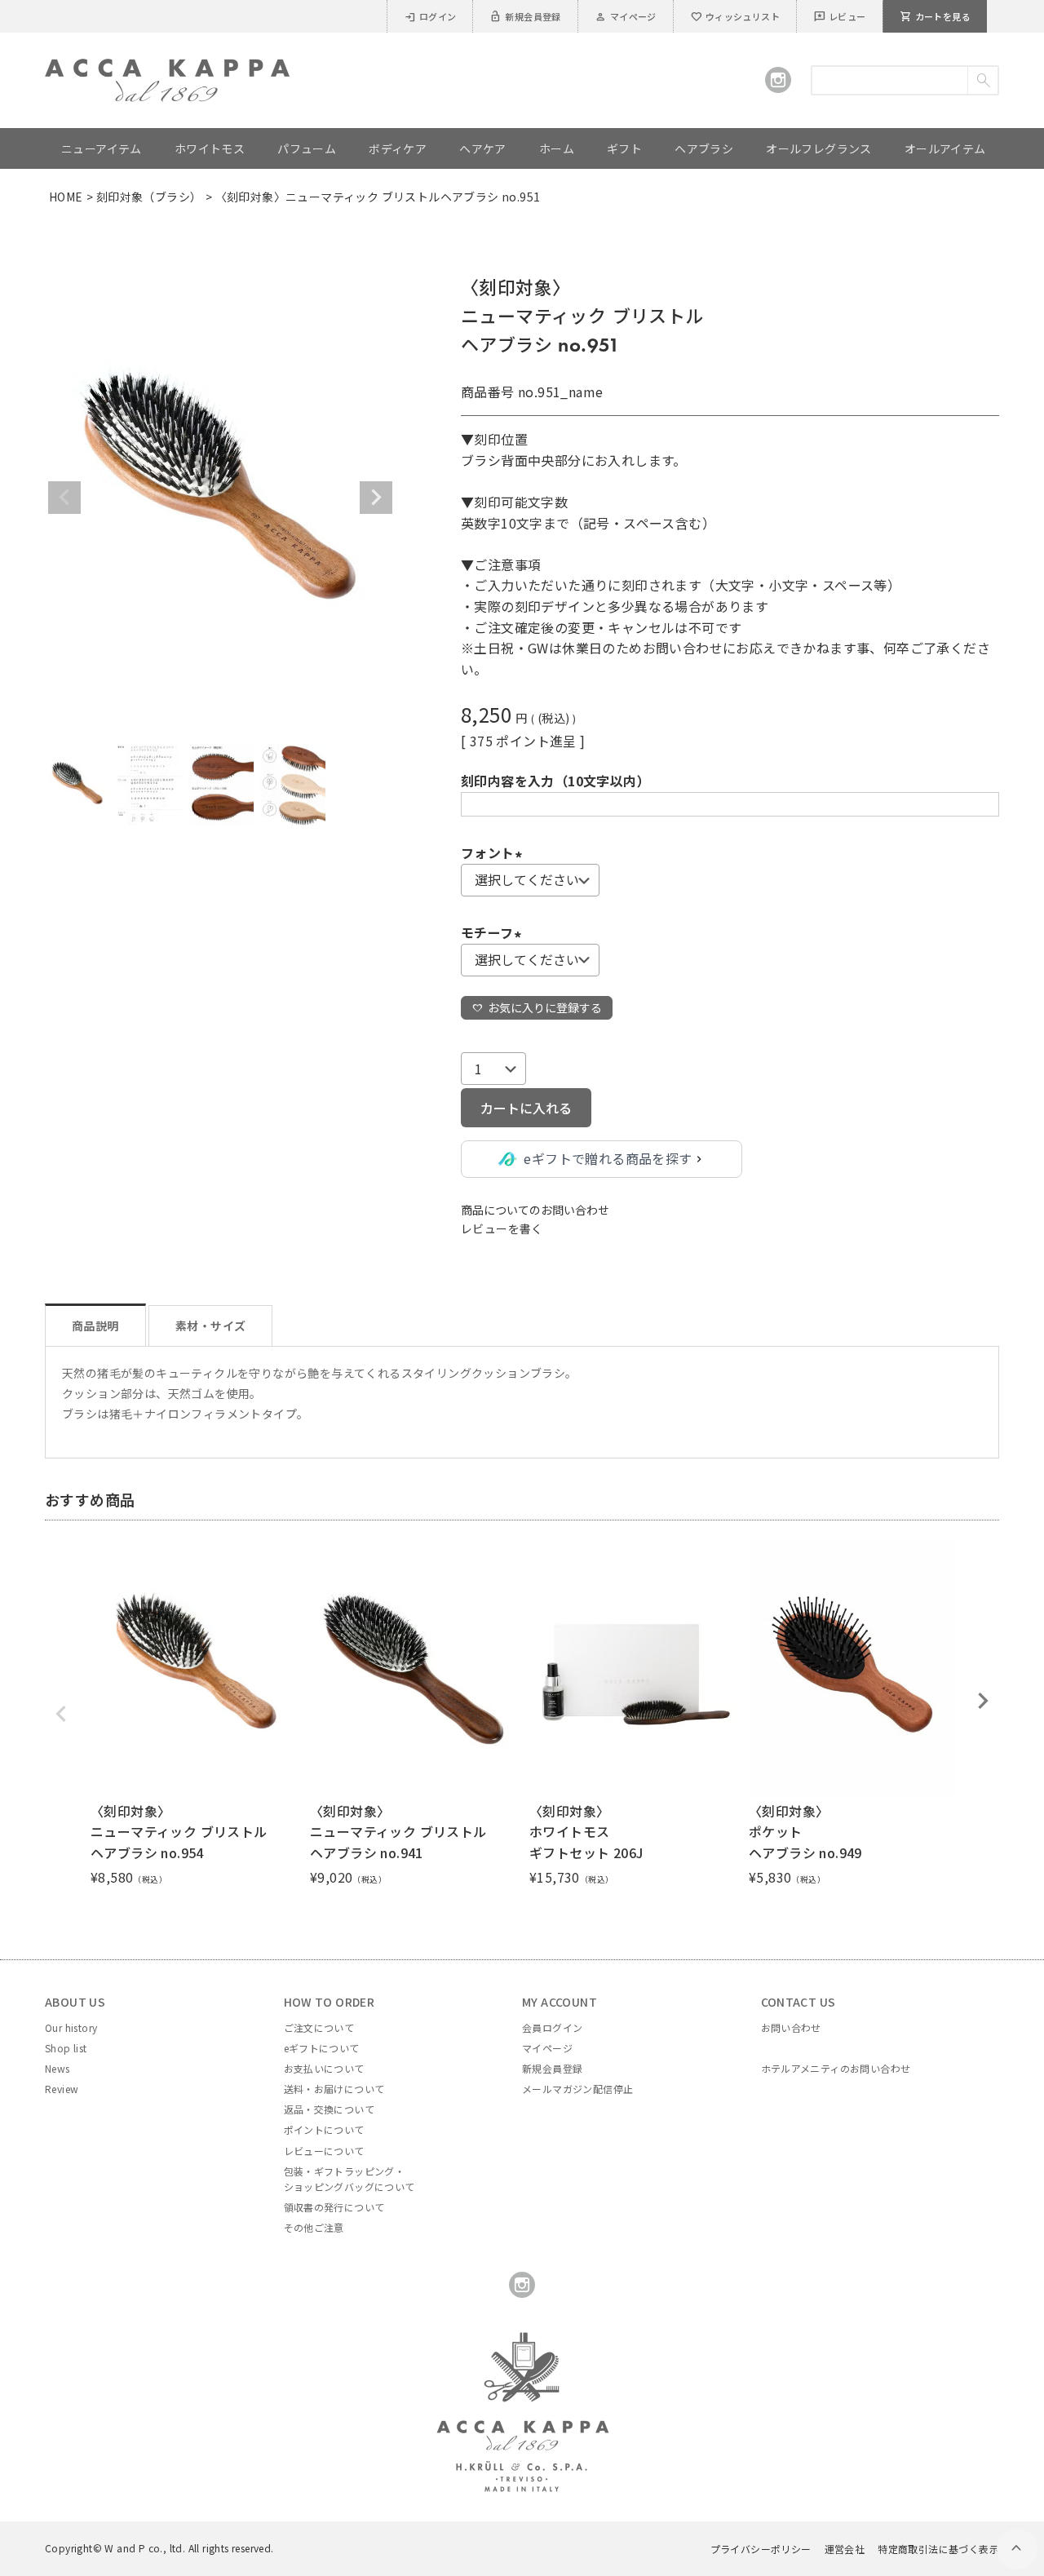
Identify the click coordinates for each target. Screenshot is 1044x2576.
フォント (494, 852)
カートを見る (935, 16)
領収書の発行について (334, 2207)
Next (376, 498)
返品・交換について (330, 2109)
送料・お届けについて (334, 2089)
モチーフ (494, 932)
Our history (71, 2027)
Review (62, 2089)
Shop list (66, 2048)
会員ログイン (552, 2027)
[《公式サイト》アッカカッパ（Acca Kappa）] (167, 69)
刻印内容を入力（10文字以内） (555, 781)
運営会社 (845, 2549)
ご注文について (319, 2027)
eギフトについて (322, 2048)
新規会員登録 (525, 16)
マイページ (626, 16)
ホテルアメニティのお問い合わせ (836, 2068)
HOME (66, 197)
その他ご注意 (314, 2227)
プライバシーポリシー (761, 2549)
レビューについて (324, 2151)
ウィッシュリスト (735, 16)
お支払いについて (324, 2068)
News (58, 2068)
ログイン (430, 16)
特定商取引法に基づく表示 (938, 2549)
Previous (64, 498)
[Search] (982, 80)
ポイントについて (324, 2129)
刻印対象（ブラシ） (149, 197)
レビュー (840, 16)
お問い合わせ (791, 2027)
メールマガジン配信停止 (577, 2089)
